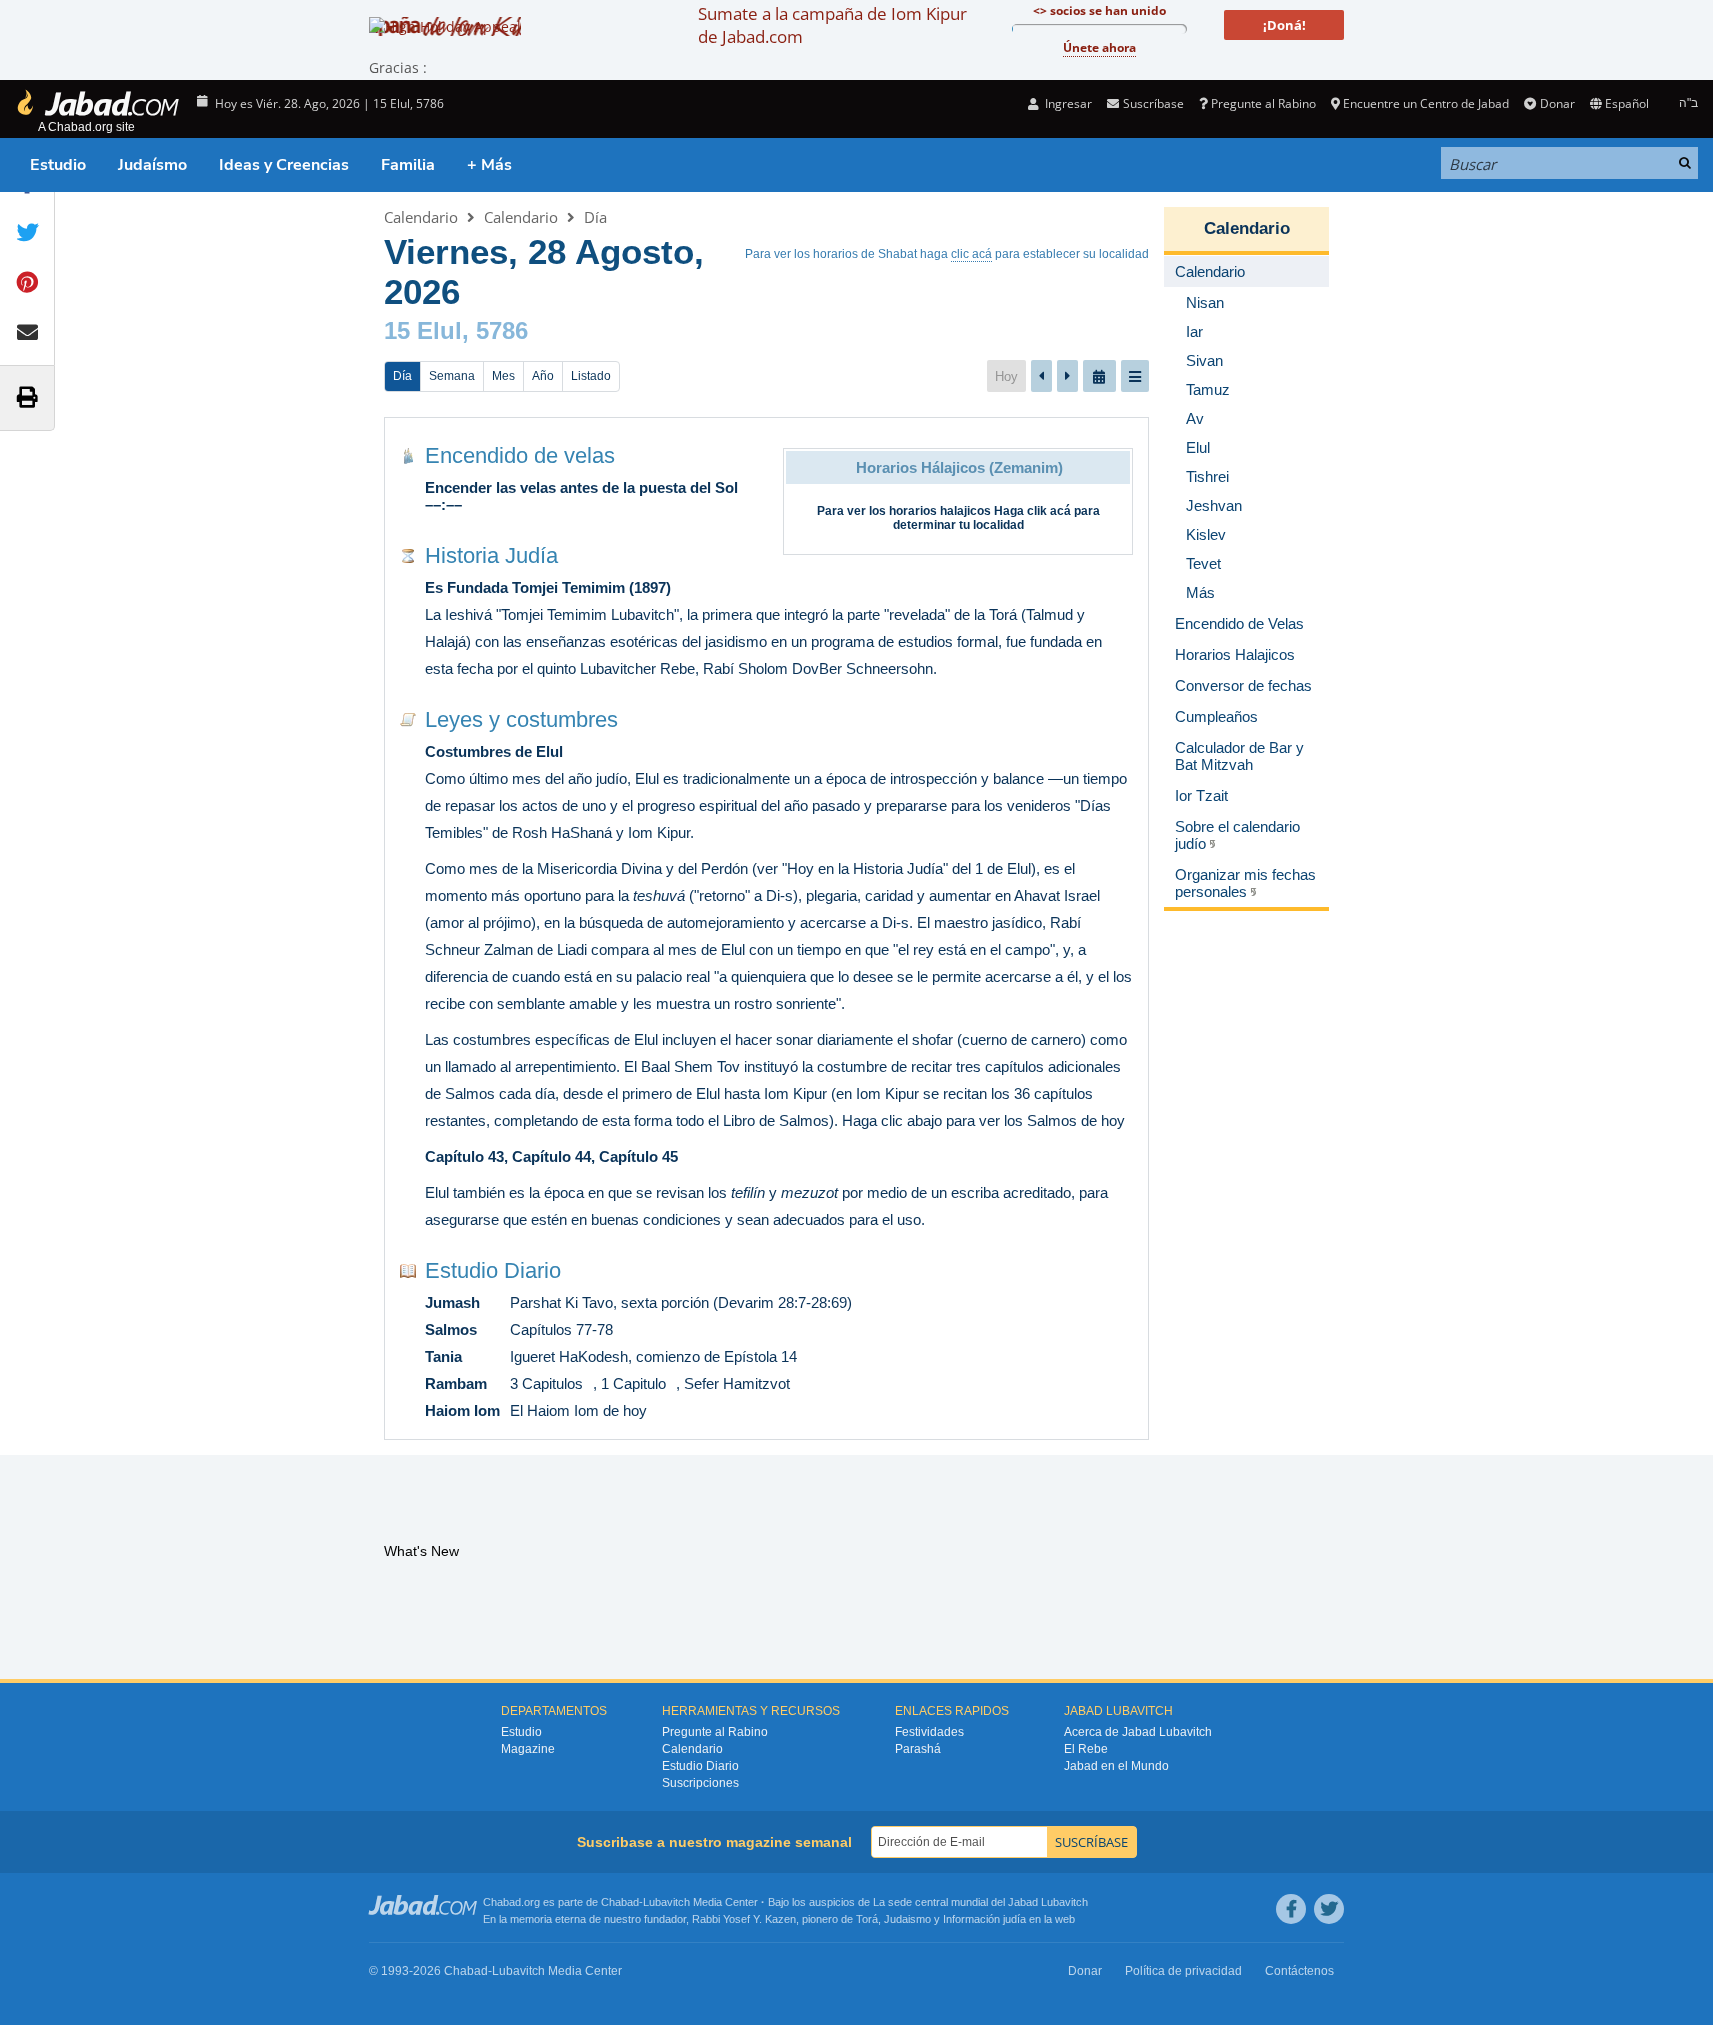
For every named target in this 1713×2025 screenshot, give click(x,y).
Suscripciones (700, 1783)
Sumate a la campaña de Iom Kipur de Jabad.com (832, 25)
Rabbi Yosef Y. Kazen (744, 1919)
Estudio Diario (493, 1270)
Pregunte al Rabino (1263, 103)
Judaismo (907, 1919)
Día (595, 217)
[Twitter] (1329, 1909)
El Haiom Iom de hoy (578, 1410)
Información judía (986, 1919)
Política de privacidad (1183, 1971)
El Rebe (1086, 1749)
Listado (591, 376)
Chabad (620, 1902)
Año (543, 376)
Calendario (421, 217)
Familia (408, 165)
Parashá (918, 1749)
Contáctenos (1299, 1971)
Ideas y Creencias (284, 165)
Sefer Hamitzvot (737, 1383)
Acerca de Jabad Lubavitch (1138, 1732)
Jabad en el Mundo (1116, 1766)
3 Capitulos (546, 1383)
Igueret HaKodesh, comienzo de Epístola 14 (653, 1356)
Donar (1557, 103)
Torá (867, 1919)
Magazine (528, 1749)
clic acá (971, 254)
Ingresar (1067, 103)
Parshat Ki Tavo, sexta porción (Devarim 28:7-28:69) (681, 1302)
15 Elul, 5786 (456, 330)
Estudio (58, 165)
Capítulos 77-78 (561, 1329)
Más (1200, 592)
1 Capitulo (633, 1383)
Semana (452, 376)
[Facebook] (1291, 1909)
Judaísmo (152, 165)
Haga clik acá (1032, 511)
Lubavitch (666, 1902)
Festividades (929, 1732)
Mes (503, 376)
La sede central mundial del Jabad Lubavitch (980, 1902)
